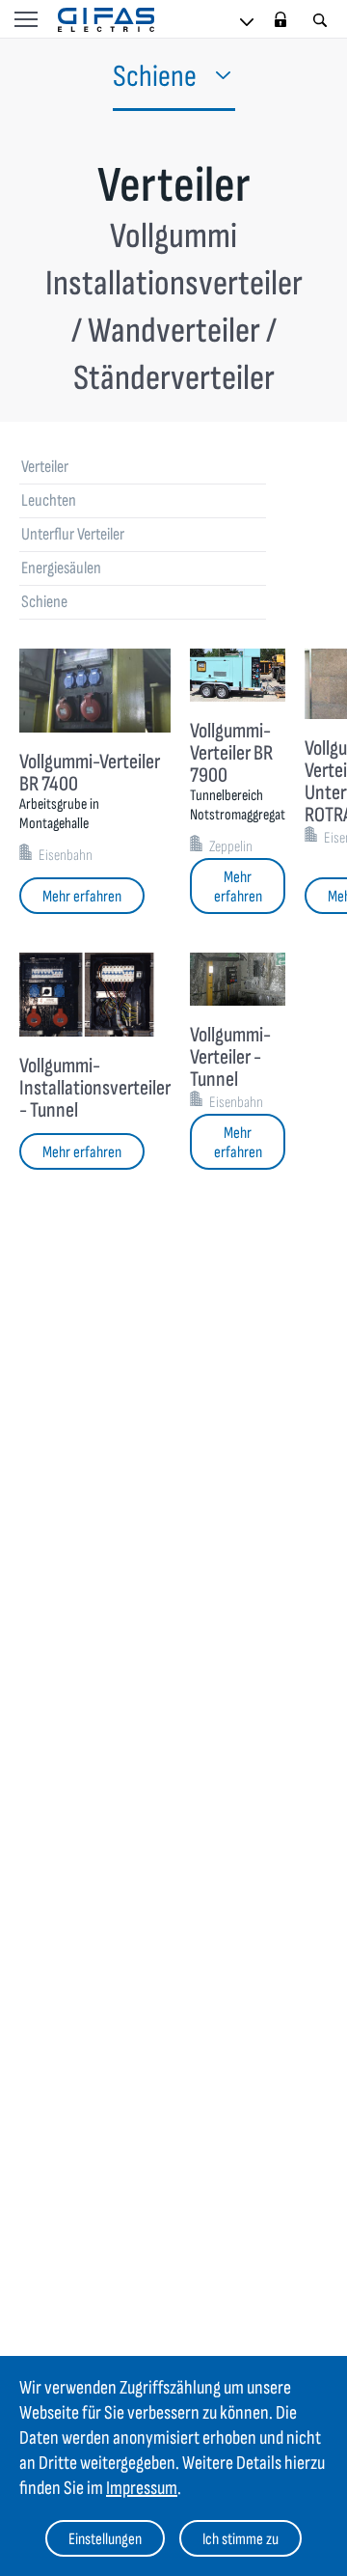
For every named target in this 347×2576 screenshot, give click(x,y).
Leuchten (49, 500)
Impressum (142, 2488)
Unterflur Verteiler (73, 534)
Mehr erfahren (82, 897)
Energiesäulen (61, 568)
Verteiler (45, 467)
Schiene (44, 602)
